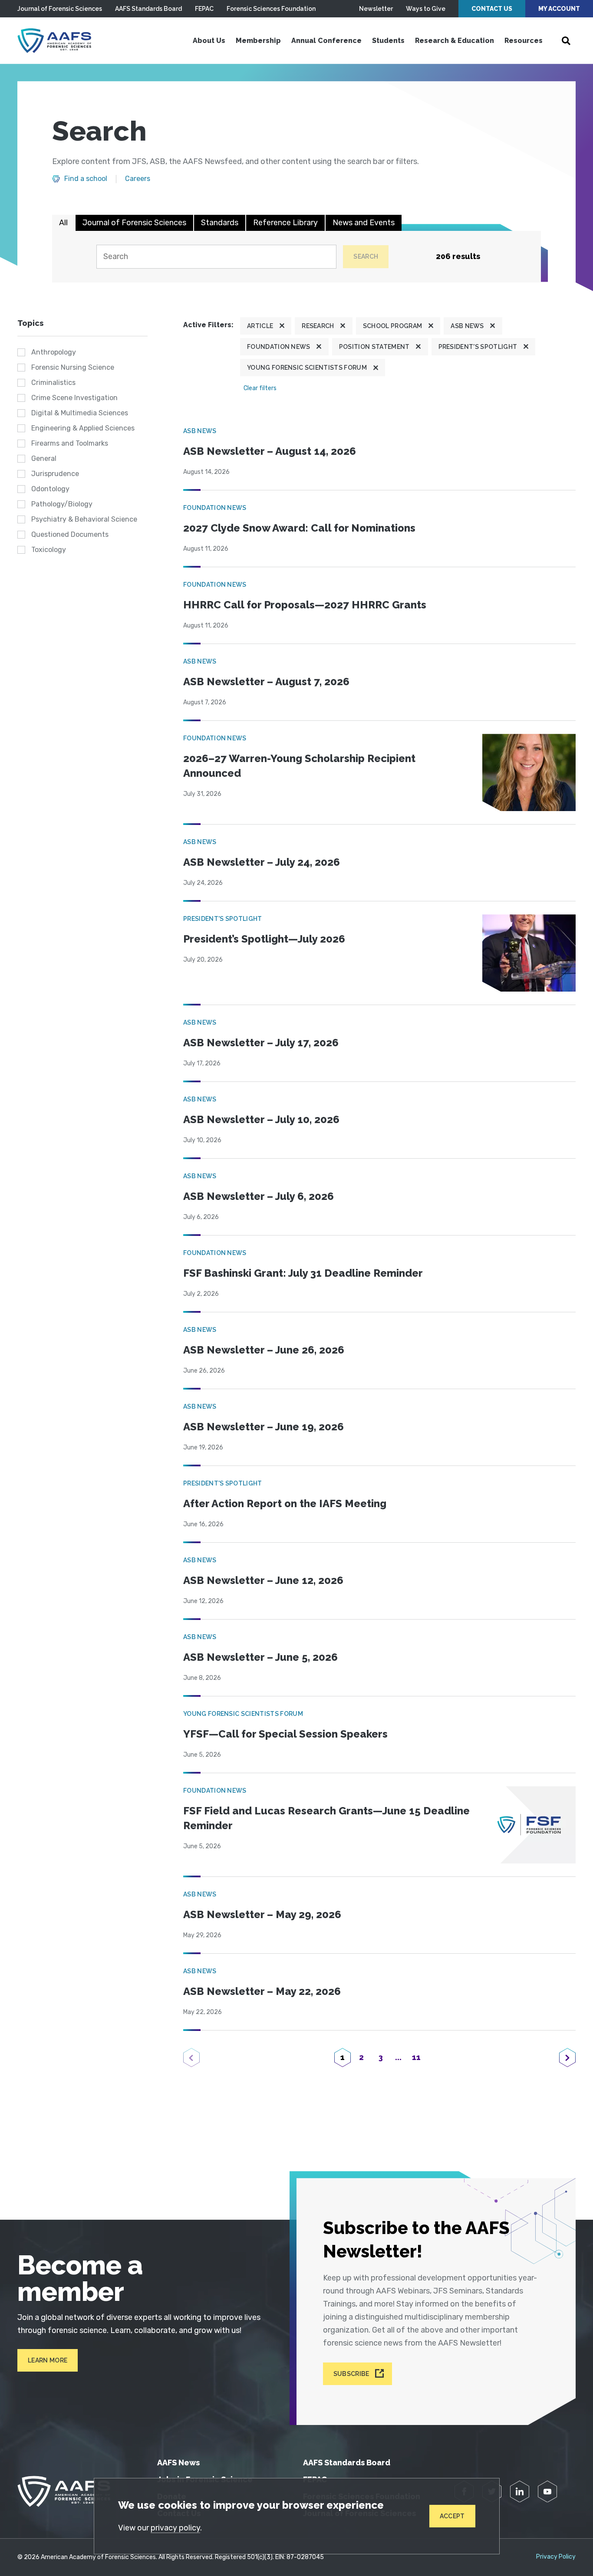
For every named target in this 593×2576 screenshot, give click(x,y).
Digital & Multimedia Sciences (80, 413)
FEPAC (204, 9)
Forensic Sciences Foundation (271, 9)
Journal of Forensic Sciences (60, 9)
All (63, 223)
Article (260, 326)
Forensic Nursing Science (73, 367)
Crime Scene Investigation (74, 398)
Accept (452, 2516)
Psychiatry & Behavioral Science (84, 519)
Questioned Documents (70, 534)
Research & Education (455, 41)
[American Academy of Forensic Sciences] (54, 41)
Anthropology (54, 352)
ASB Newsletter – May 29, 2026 (262, 1914)
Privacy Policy (556, 2557)
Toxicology (49, 550)
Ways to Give (426, 9)
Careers (138, 179)
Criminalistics (53, 383)
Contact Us (492, 9)
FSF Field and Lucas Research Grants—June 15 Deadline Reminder (326, 1818)
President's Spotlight (478, 347)
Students (388, 41)
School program (392, 326)
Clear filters (260, 388)
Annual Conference (326, 41)
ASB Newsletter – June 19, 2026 (264, 1427)
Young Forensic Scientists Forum (307, 368)
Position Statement (374, 347)
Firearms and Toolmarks (70, 443)
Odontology (50, 489)
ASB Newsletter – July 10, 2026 (261, 1119)
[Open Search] (566, 41)
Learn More (48, 2360)
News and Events (364, 223)
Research (318, 326)
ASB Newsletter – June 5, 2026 (260, 1657)
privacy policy (175, 2528)
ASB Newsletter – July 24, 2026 (262, 862)
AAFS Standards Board (148, 9)
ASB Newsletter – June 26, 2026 (264, 1350)
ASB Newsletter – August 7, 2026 (266, 682)
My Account (559, 9)
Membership (258, 41)
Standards (220, 223)
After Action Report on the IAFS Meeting (285, 1503)
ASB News (467, 326)
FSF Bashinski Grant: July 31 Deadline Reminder (303, 1273)
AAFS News (178, 2463)
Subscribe (351, 2374)
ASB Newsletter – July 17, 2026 (261, 1043)
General (44, 458)
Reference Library (285, 223)
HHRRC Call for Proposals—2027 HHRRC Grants (305, 605)
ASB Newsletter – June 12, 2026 (263, 1580)
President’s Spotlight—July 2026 (264, 939)
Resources (524, 41)
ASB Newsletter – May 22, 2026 (262, 1991)
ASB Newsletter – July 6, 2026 (259, 1196)
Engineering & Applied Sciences (83, 428)
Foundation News (279, 347)
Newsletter (376, 9)
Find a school (86, 179)
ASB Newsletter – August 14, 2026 (270, 451)
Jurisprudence (55, 474)
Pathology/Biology (62, 504)
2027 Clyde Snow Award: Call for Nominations (299, 528)
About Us (209, 41)
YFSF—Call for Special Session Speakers (285, 1734)
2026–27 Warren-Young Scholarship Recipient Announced (299, 766)
